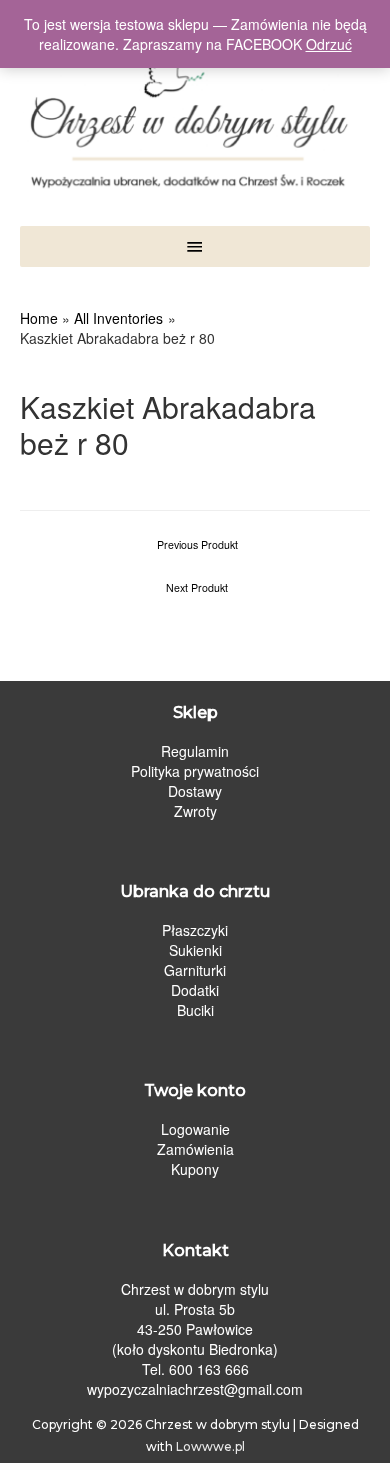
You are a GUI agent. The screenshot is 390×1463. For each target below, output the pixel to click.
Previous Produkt (197, 544)
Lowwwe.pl (210, 1446)
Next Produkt (197, 587)
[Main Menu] (195, 246)
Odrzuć (329, 44)
